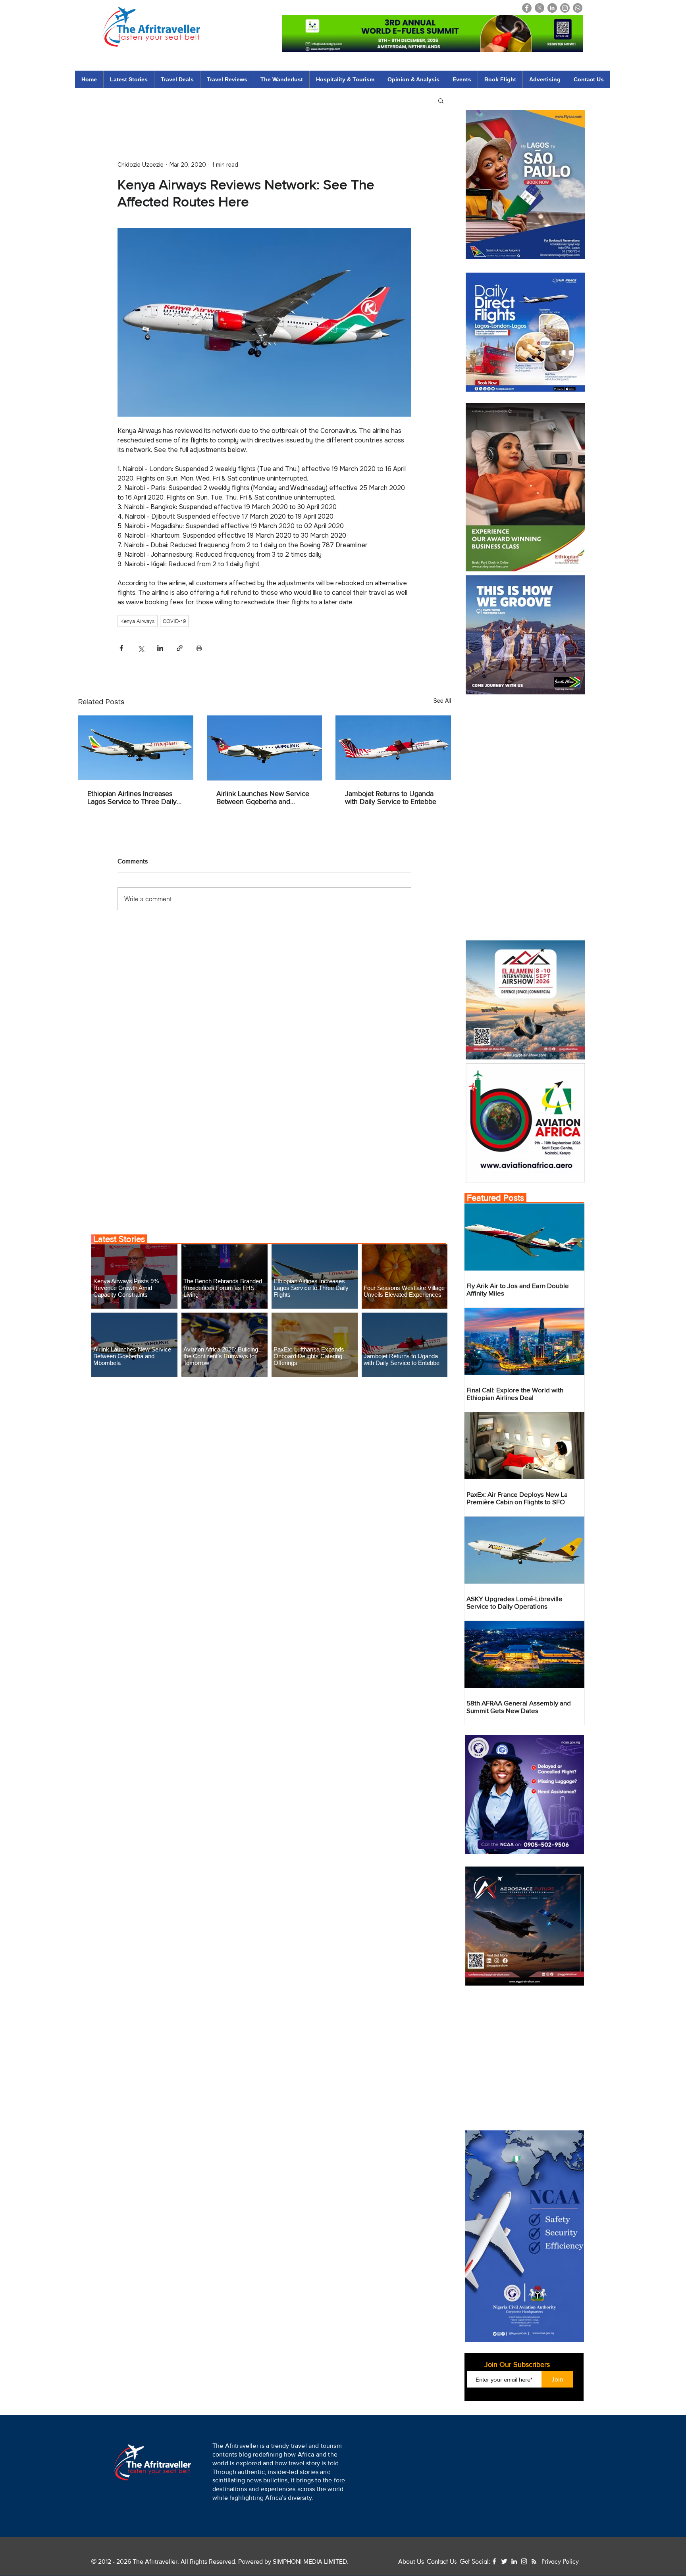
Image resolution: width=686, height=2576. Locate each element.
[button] (389, 2542)
